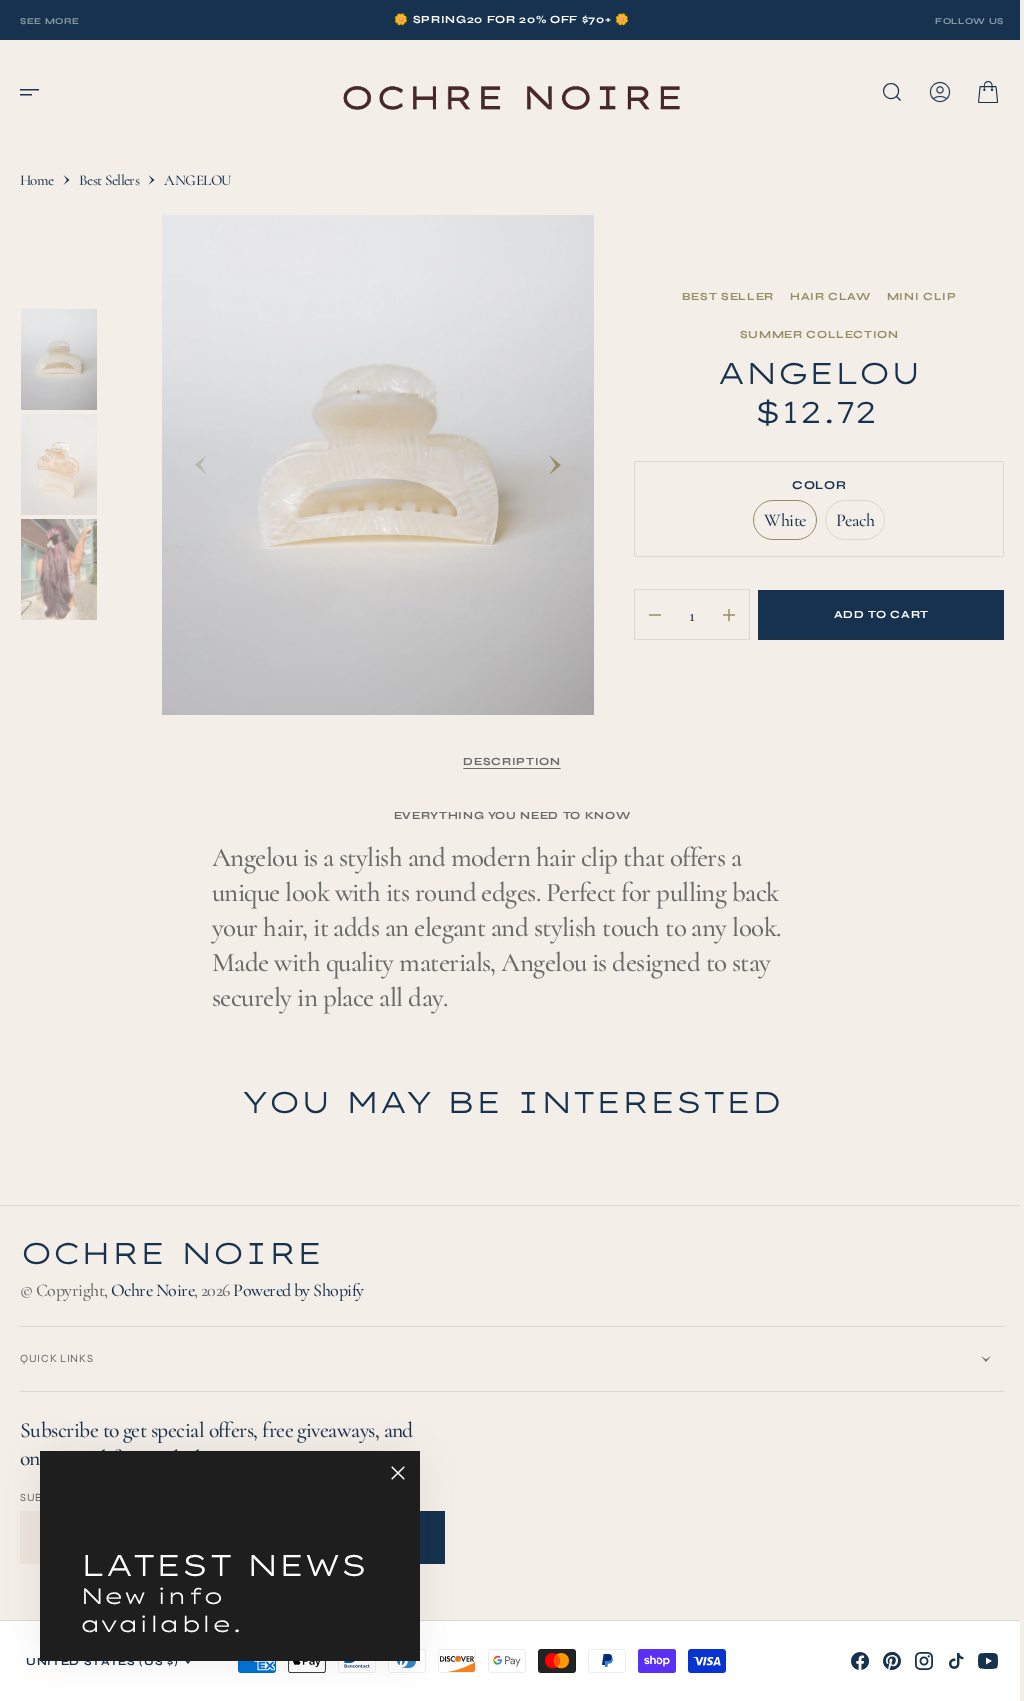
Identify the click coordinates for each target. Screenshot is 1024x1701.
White (778, 524)
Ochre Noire (152, 1290)
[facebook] (845, 1661)
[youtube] (973, 1661)
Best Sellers (109, 180)
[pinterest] (877, 1661)
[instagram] (909, 1661)
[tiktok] (941, 1661)
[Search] (877, 92)
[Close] (398, 1473)
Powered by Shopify (298, 1290)
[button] (36, 92)
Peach (848, 524)
